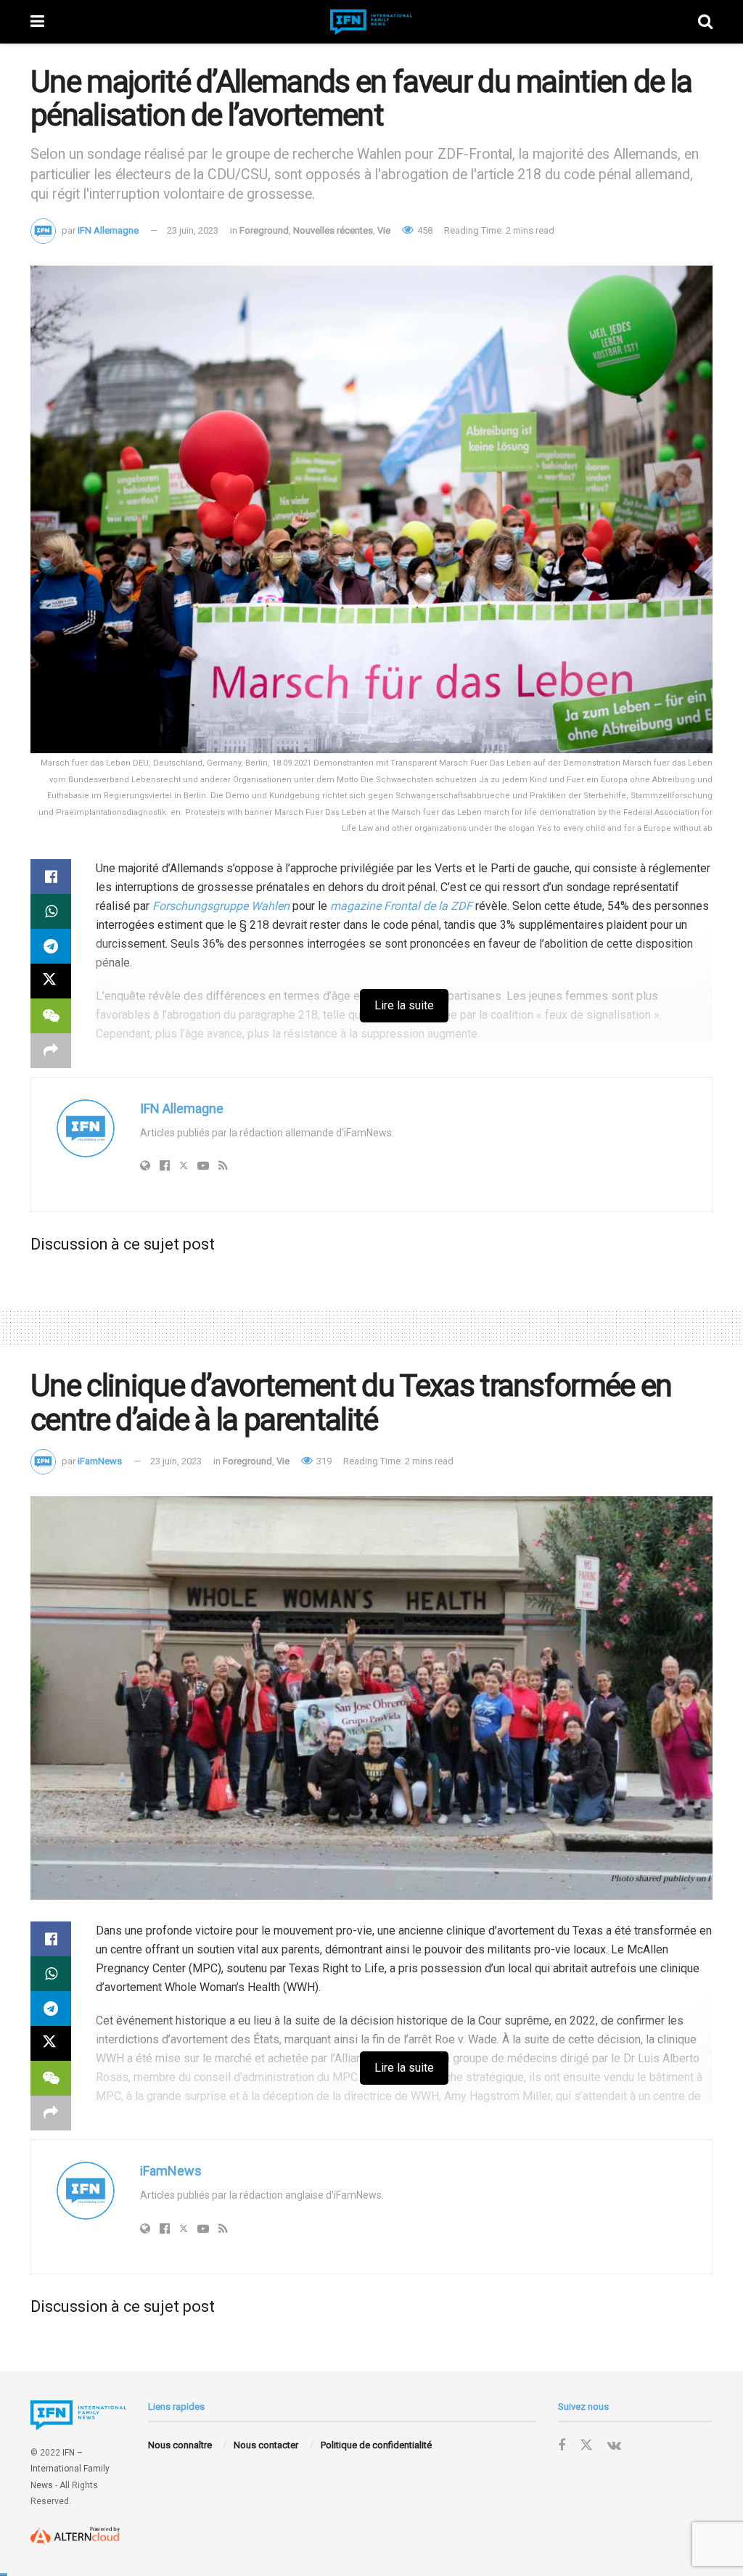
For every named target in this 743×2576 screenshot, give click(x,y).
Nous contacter (266, 2445)
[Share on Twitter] (51, 981)
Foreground (264, 230)
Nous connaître (180, 2445)
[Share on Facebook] (51, 877)
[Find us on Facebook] (562, 2446)
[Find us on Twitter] (586, 2445)
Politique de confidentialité (376, 2445)
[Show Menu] (37, 22)
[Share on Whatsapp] (51, 911)
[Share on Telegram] (51, 946)
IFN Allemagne (108, 230)
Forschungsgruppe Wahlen (221, 906)
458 (424, 230)
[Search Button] (705, 22)
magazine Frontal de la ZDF (401, 906)
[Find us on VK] (614, 2446)
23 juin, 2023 (193, 230)
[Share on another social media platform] (51, 1051)
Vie (384, 230)
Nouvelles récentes (333, 230)
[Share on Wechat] (51, 1016)
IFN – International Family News (70, 2469)
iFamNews (100, 1461)
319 (323, 1461)
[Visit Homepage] (371, 22)
